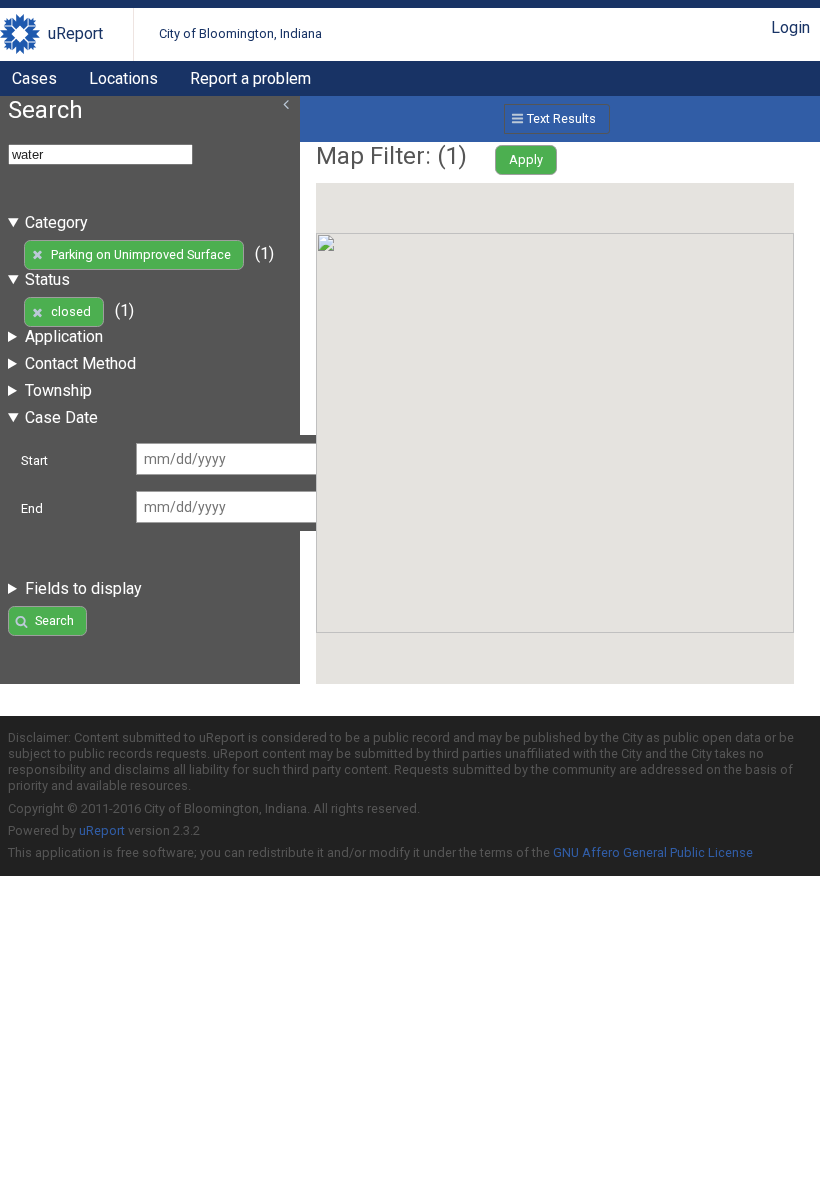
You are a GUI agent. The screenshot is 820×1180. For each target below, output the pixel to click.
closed (71, 311)
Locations (123, 78)
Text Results (561, 118)
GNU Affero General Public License (653, 852)
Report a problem (250, 78)
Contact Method (80, 363)
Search (54, 620)
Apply (526, 159)
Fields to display (83, 588)
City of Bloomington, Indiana (240, 33)
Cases (34, 78)
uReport (75, 33)
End (32, 508)
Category (56, 222)
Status (47, 279)
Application (64, 336)
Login (790, 27)
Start (34, 460)
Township (58, 390)
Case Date (61, 417)
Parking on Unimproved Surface (141, 254)
